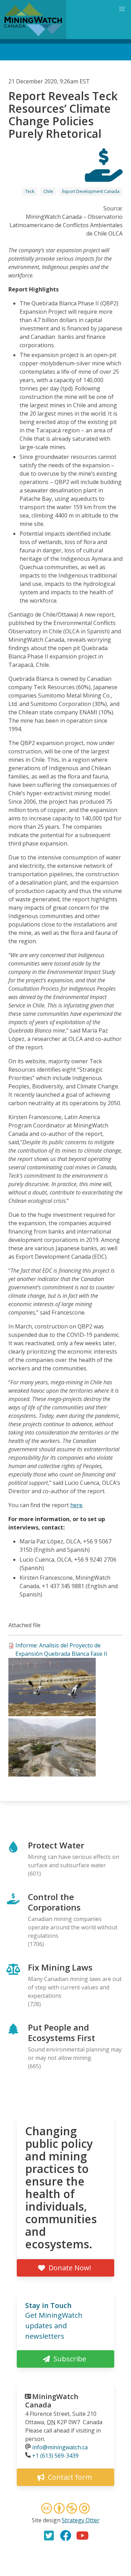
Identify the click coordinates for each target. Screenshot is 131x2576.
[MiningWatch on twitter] (49, 2536)
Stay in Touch (48, 2305)
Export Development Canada (91, 191)
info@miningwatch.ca (60, 2447)
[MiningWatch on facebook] (66, 2536)
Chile (48, 191)
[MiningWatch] (33, 20)
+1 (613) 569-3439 (55, 2456)
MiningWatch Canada (52, 2401)
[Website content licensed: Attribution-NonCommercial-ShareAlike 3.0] (66, 2509)
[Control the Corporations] (104, 176)
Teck (30, 191)
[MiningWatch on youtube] (82, 2536)
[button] (52, 1714)
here (76, 1505)
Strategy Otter (81, 2520)
